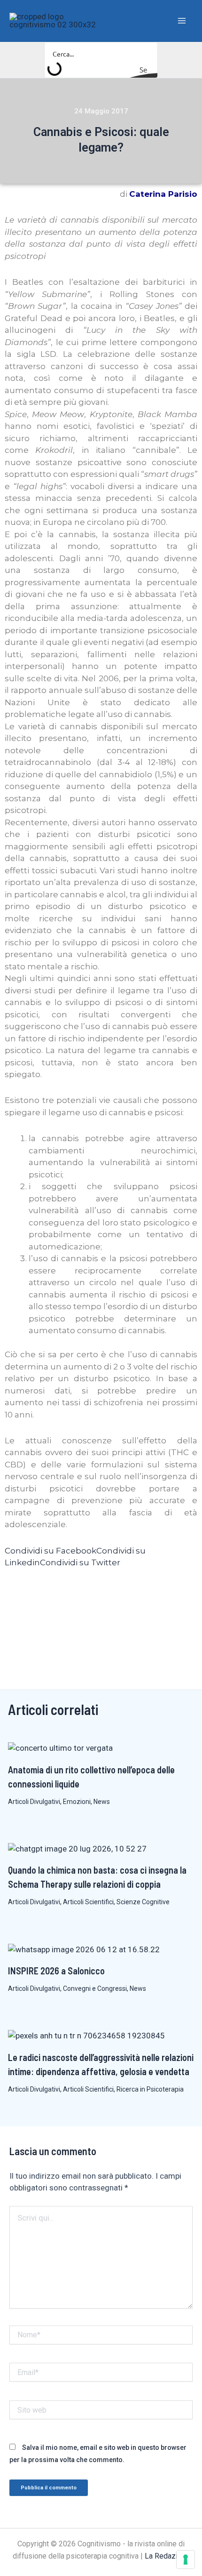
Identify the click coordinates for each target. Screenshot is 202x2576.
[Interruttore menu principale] (182, 21)
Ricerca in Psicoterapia (150, 2089)
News (102, 1802)
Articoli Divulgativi (34, 1802)
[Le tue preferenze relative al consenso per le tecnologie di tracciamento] (186, 2560)
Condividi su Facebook (50, 1551)
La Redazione (167, 2556)
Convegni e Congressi (95, 1988)
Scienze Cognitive (143, 1902)
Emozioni (77, 1802)
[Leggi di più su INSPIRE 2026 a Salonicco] (84, 1949)
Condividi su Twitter (80, 1562)
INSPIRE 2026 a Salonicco (56, 1971)
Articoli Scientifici (88, 1902)
